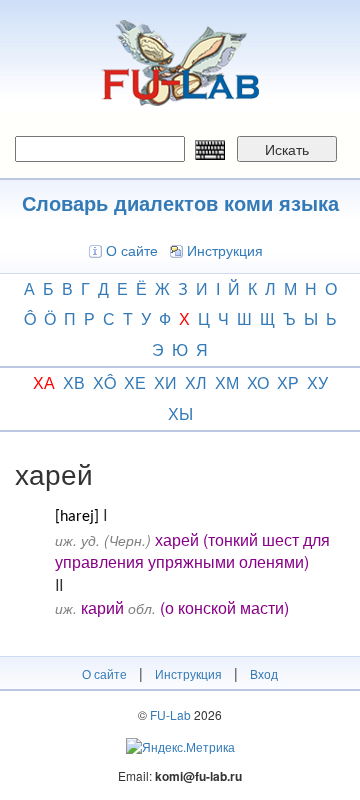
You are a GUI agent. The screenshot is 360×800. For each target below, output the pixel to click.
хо (258, 382)
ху (317, 382)
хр (288, 382)
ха (44, 382)
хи (165, 382)
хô (104, 382)
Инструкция (225, 250)
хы (180, 413)
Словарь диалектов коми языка (180, 202)
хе (135, 382)
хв (74, 382)
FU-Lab (170, 714)
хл (196, 382)
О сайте (132, 250)
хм (227, 382)
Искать (287, 149)
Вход (264, 673)
